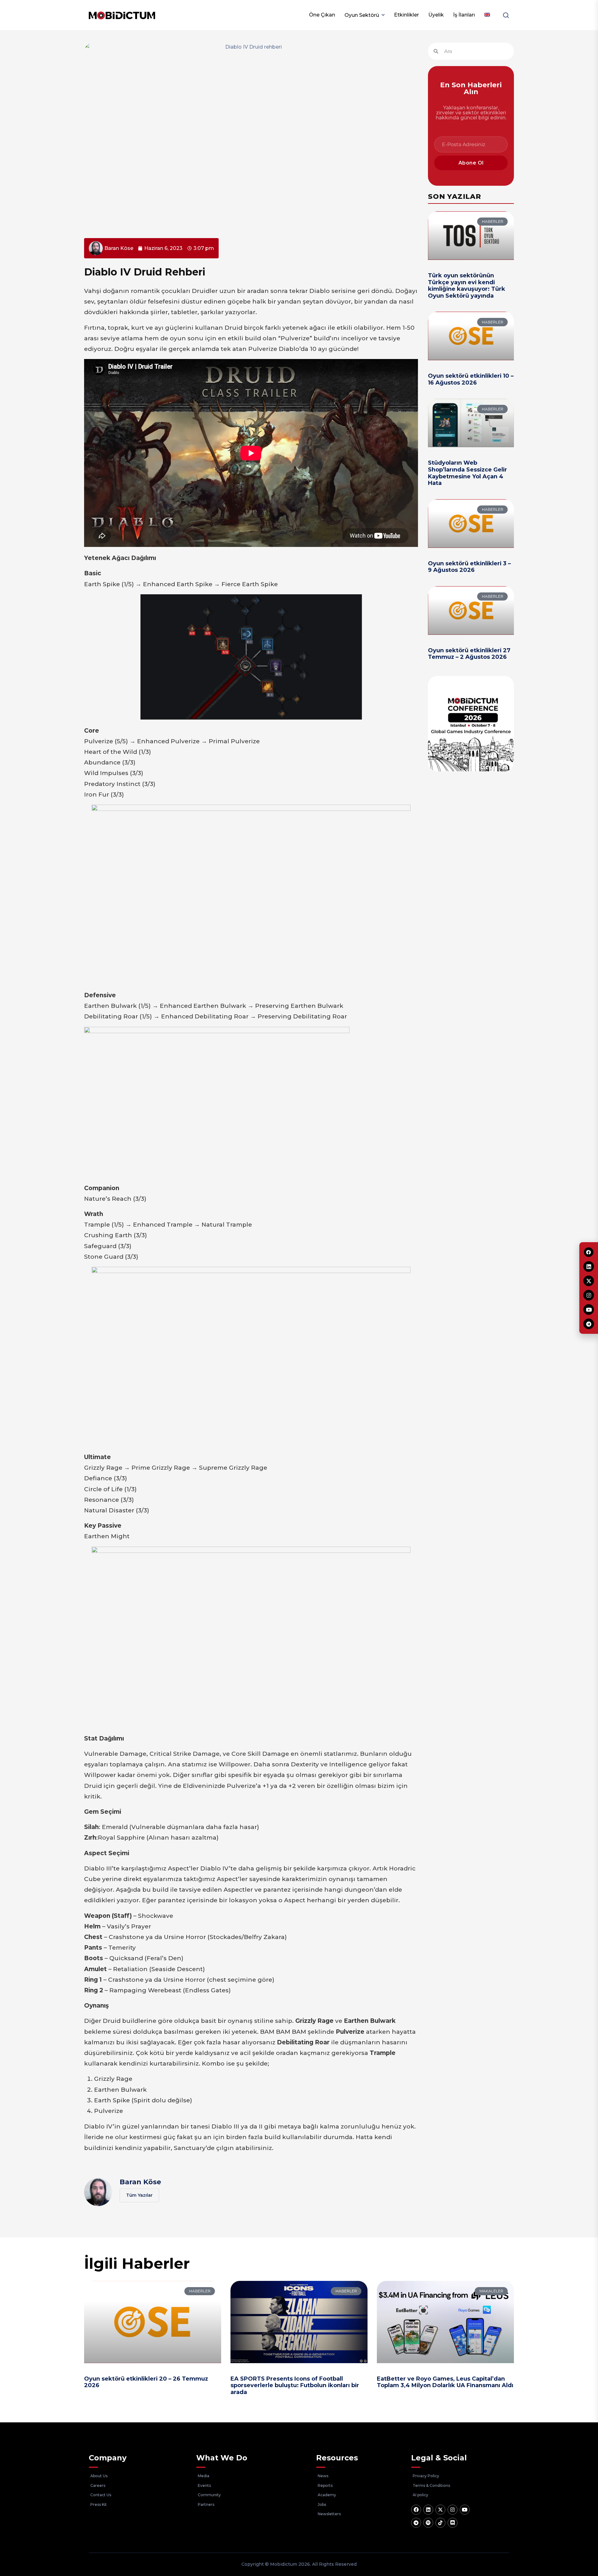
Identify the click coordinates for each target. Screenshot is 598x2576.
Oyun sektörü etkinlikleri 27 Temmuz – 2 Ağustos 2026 (469, 654)
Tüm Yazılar (139, 2195)
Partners (206, 2504)
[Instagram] (453, 2510)
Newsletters (329, 2514)
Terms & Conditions (431, 2485)
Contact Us (101, 2495)
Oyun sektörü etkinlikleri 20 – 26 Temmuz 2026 (146, 2382)
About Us (99, 2476)
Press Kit (99, 2504)
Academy (327, 2495)
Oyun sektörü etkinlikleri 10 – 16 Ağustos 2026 (471, 379)
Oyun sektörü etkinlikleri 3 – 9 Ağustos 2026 (469, 567)
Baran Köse (140, 2182)
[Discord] (453, 2523)
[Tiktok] (440, 2523)
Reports (325, 2485)
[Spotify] (428, 2523)
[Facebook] (416, 2510)
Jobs (322, 2504)
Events (204, 2485)
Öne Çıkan (322, 15)
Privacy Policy (426, 2476)
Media (204, 2476)
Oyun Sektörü (362, 15)
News (323, 2476)
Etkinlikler (406, 15)
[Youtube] (465, 2510)
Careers (98, 2485)
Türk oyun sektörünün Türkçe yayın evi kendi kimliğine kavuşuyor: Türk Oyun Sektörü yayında (467, 286)
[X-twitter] (440, 2510)
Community (209, 2495)
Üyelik (436, 15)
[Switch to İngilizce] (487, 15)
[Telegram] (416, 2523)
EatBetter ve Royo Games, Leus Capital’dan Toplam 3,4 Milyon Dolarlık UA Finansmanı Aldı (445, 2382)
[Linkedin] (428, 2510)
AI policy (420, 2495)
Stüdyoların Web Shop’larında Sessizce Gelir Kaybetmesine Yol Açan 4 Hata (467, 473)
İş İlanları (464, 15)
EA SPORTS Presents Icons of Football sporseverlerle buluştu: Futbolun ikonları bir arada (295, 2385)
